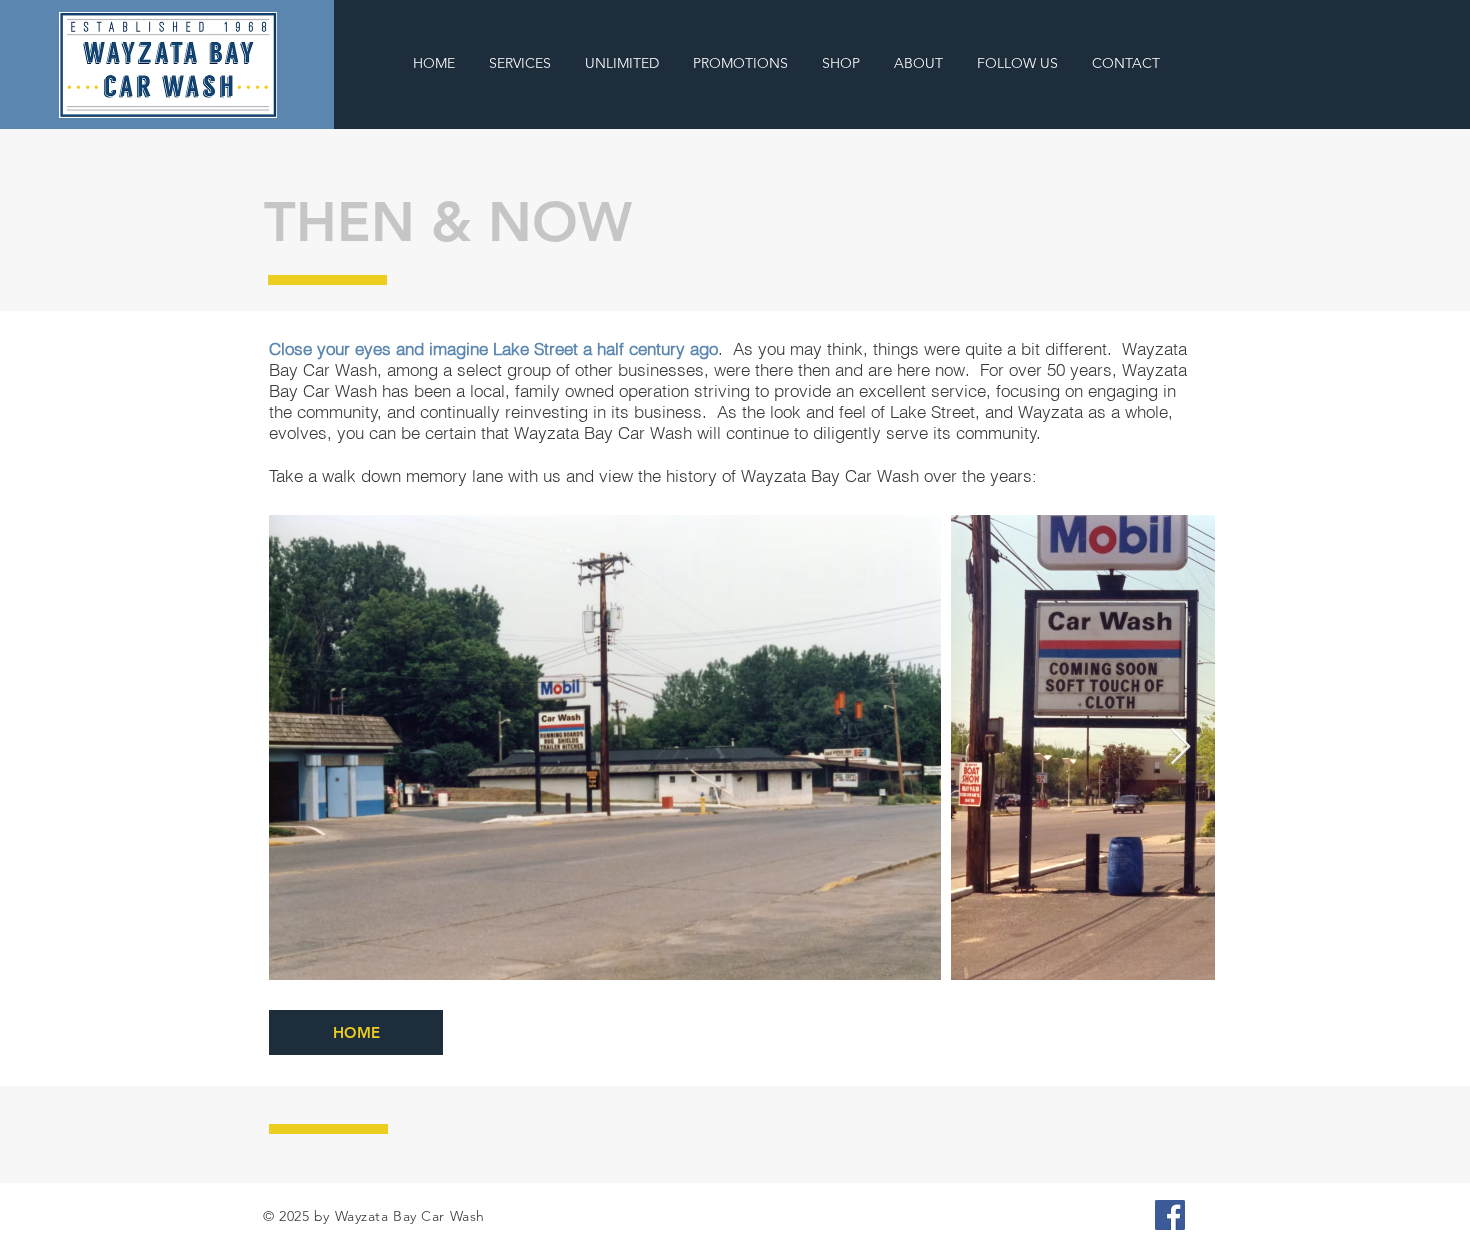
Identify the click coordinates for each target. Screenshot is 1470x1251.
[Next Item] (1180, 747)
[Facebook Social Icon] (1170, 1215)
